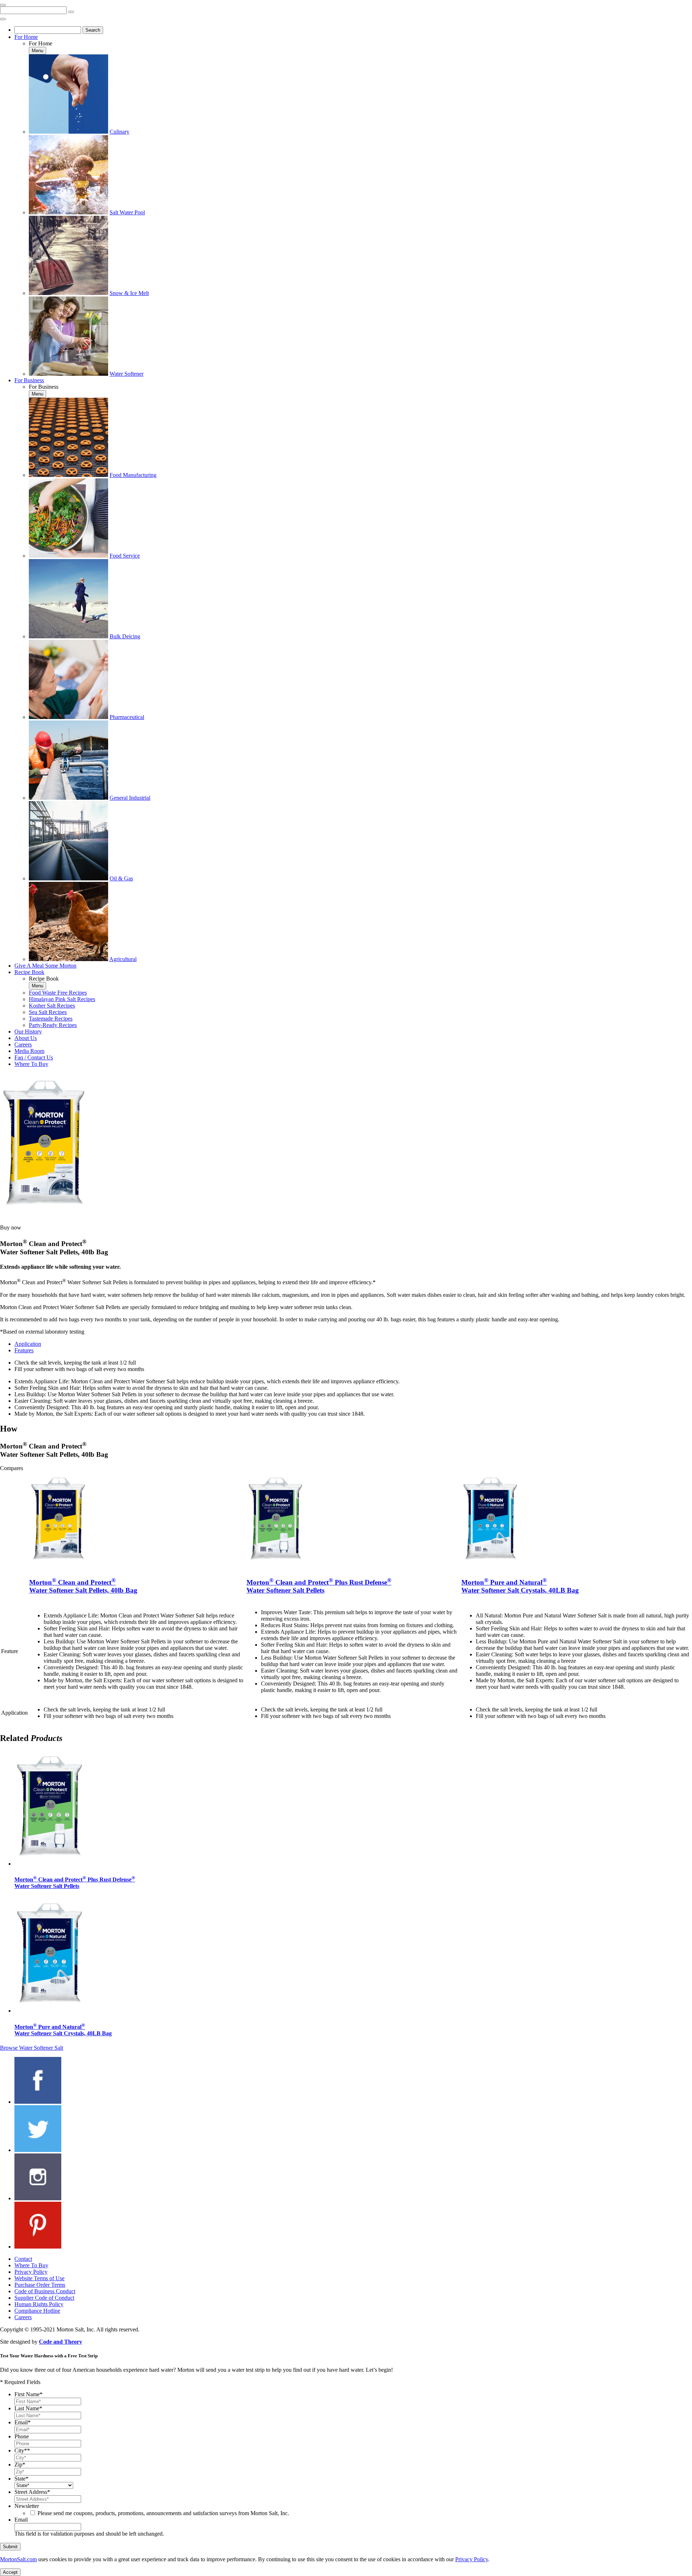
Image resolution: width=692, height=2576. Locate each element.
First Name (28, 2394)
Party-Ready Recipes (53, 1025)
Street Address (32, 2492)
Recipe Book (29, 972)
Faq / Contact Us (34, 1057)
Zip (20, 2465)
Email (23, 2422)
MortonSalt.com (18, 2559)
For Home (26, 37)
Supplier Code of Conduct (44, 2298)
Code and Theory (61, 2342)
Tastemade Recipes (51, 1019)
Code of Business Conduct (45, 2291)
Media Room (29, 1051)
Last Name (28, 2408)
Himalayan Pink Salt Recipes (62, 999)
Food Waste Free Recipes (58, 993)
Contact (23, 2259)
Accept (10, 2572)
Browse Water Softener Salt (32, 2048)
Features (24, 1350)
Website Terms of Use (39, 2278)
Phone (22, 2436)
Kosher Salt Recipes (52, 1006)
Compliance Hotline (37, 2311)
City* (22, 2450)
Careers (23, 1044)
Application (28, 1344)
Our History (28, 1032)
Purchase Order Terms (40, 2285)
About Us (26, 1038)
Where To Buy (31, 1064)
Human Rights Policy (39, 2304)
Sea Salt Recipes (48, 1012)
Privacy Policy (31, 2272)
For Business (29, 380)
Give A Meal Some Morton (45, 966)
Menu (37, 51)
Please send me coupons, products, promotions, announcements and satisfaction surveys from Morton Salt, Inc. (163, 2513)
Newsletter (27, 2506)
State (21, 2479)
